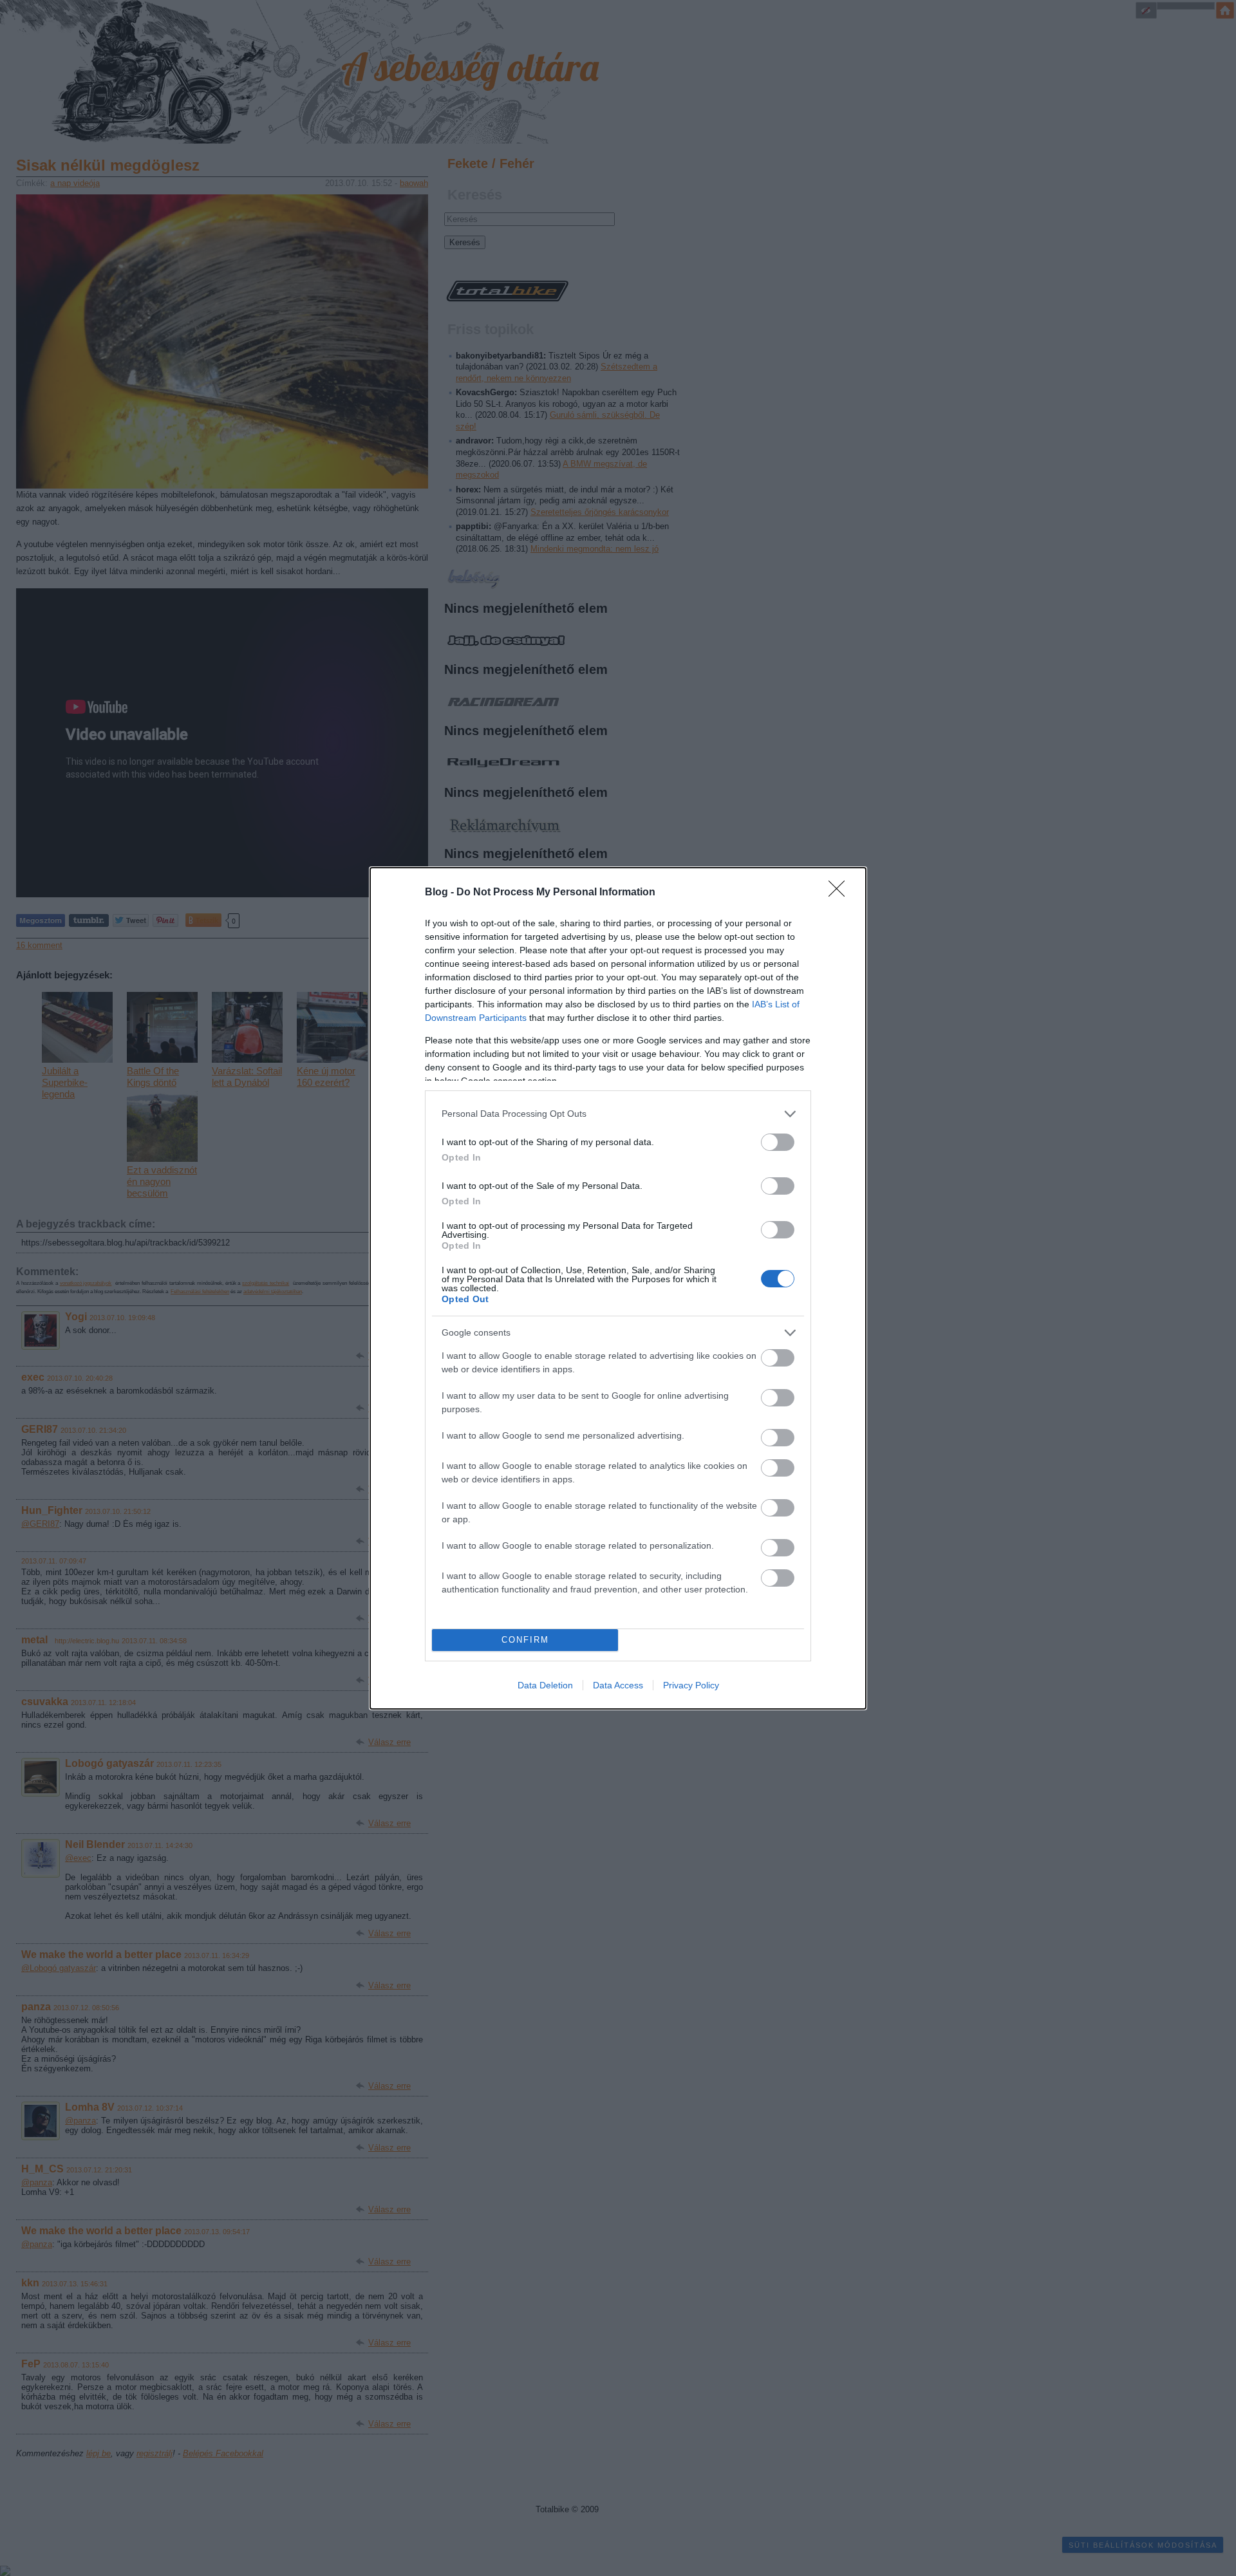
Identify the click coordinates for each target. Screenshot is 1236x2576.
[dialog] (618, 1288)
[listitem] (618, 1114)
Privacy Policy (691, 1685)
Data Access (618, 1685)
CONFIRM (525, 1640)
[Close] (841, 893)
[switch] (778, 1142)
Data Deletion (545, 1685)
